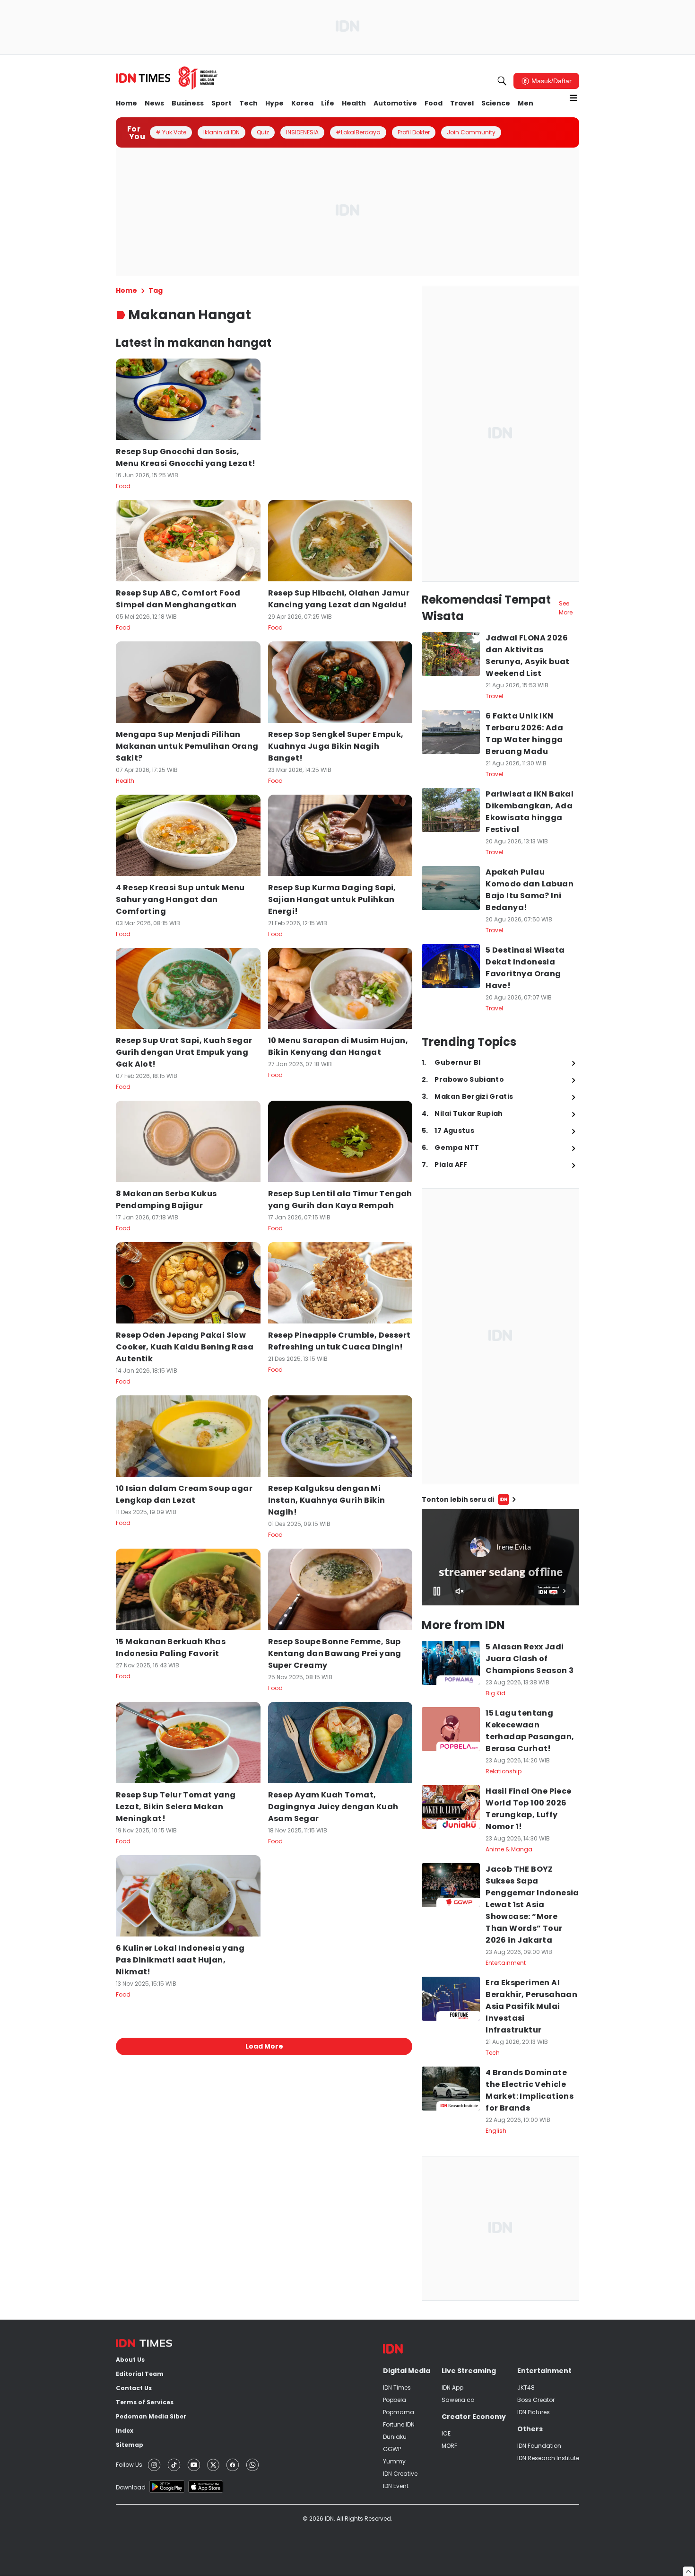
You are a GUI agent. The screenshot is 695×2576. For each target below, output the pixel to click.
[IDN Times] (167, 78)
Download (131, 2487)
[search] (502, 81)
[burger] (573, 98)
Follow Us (129, 2465)
